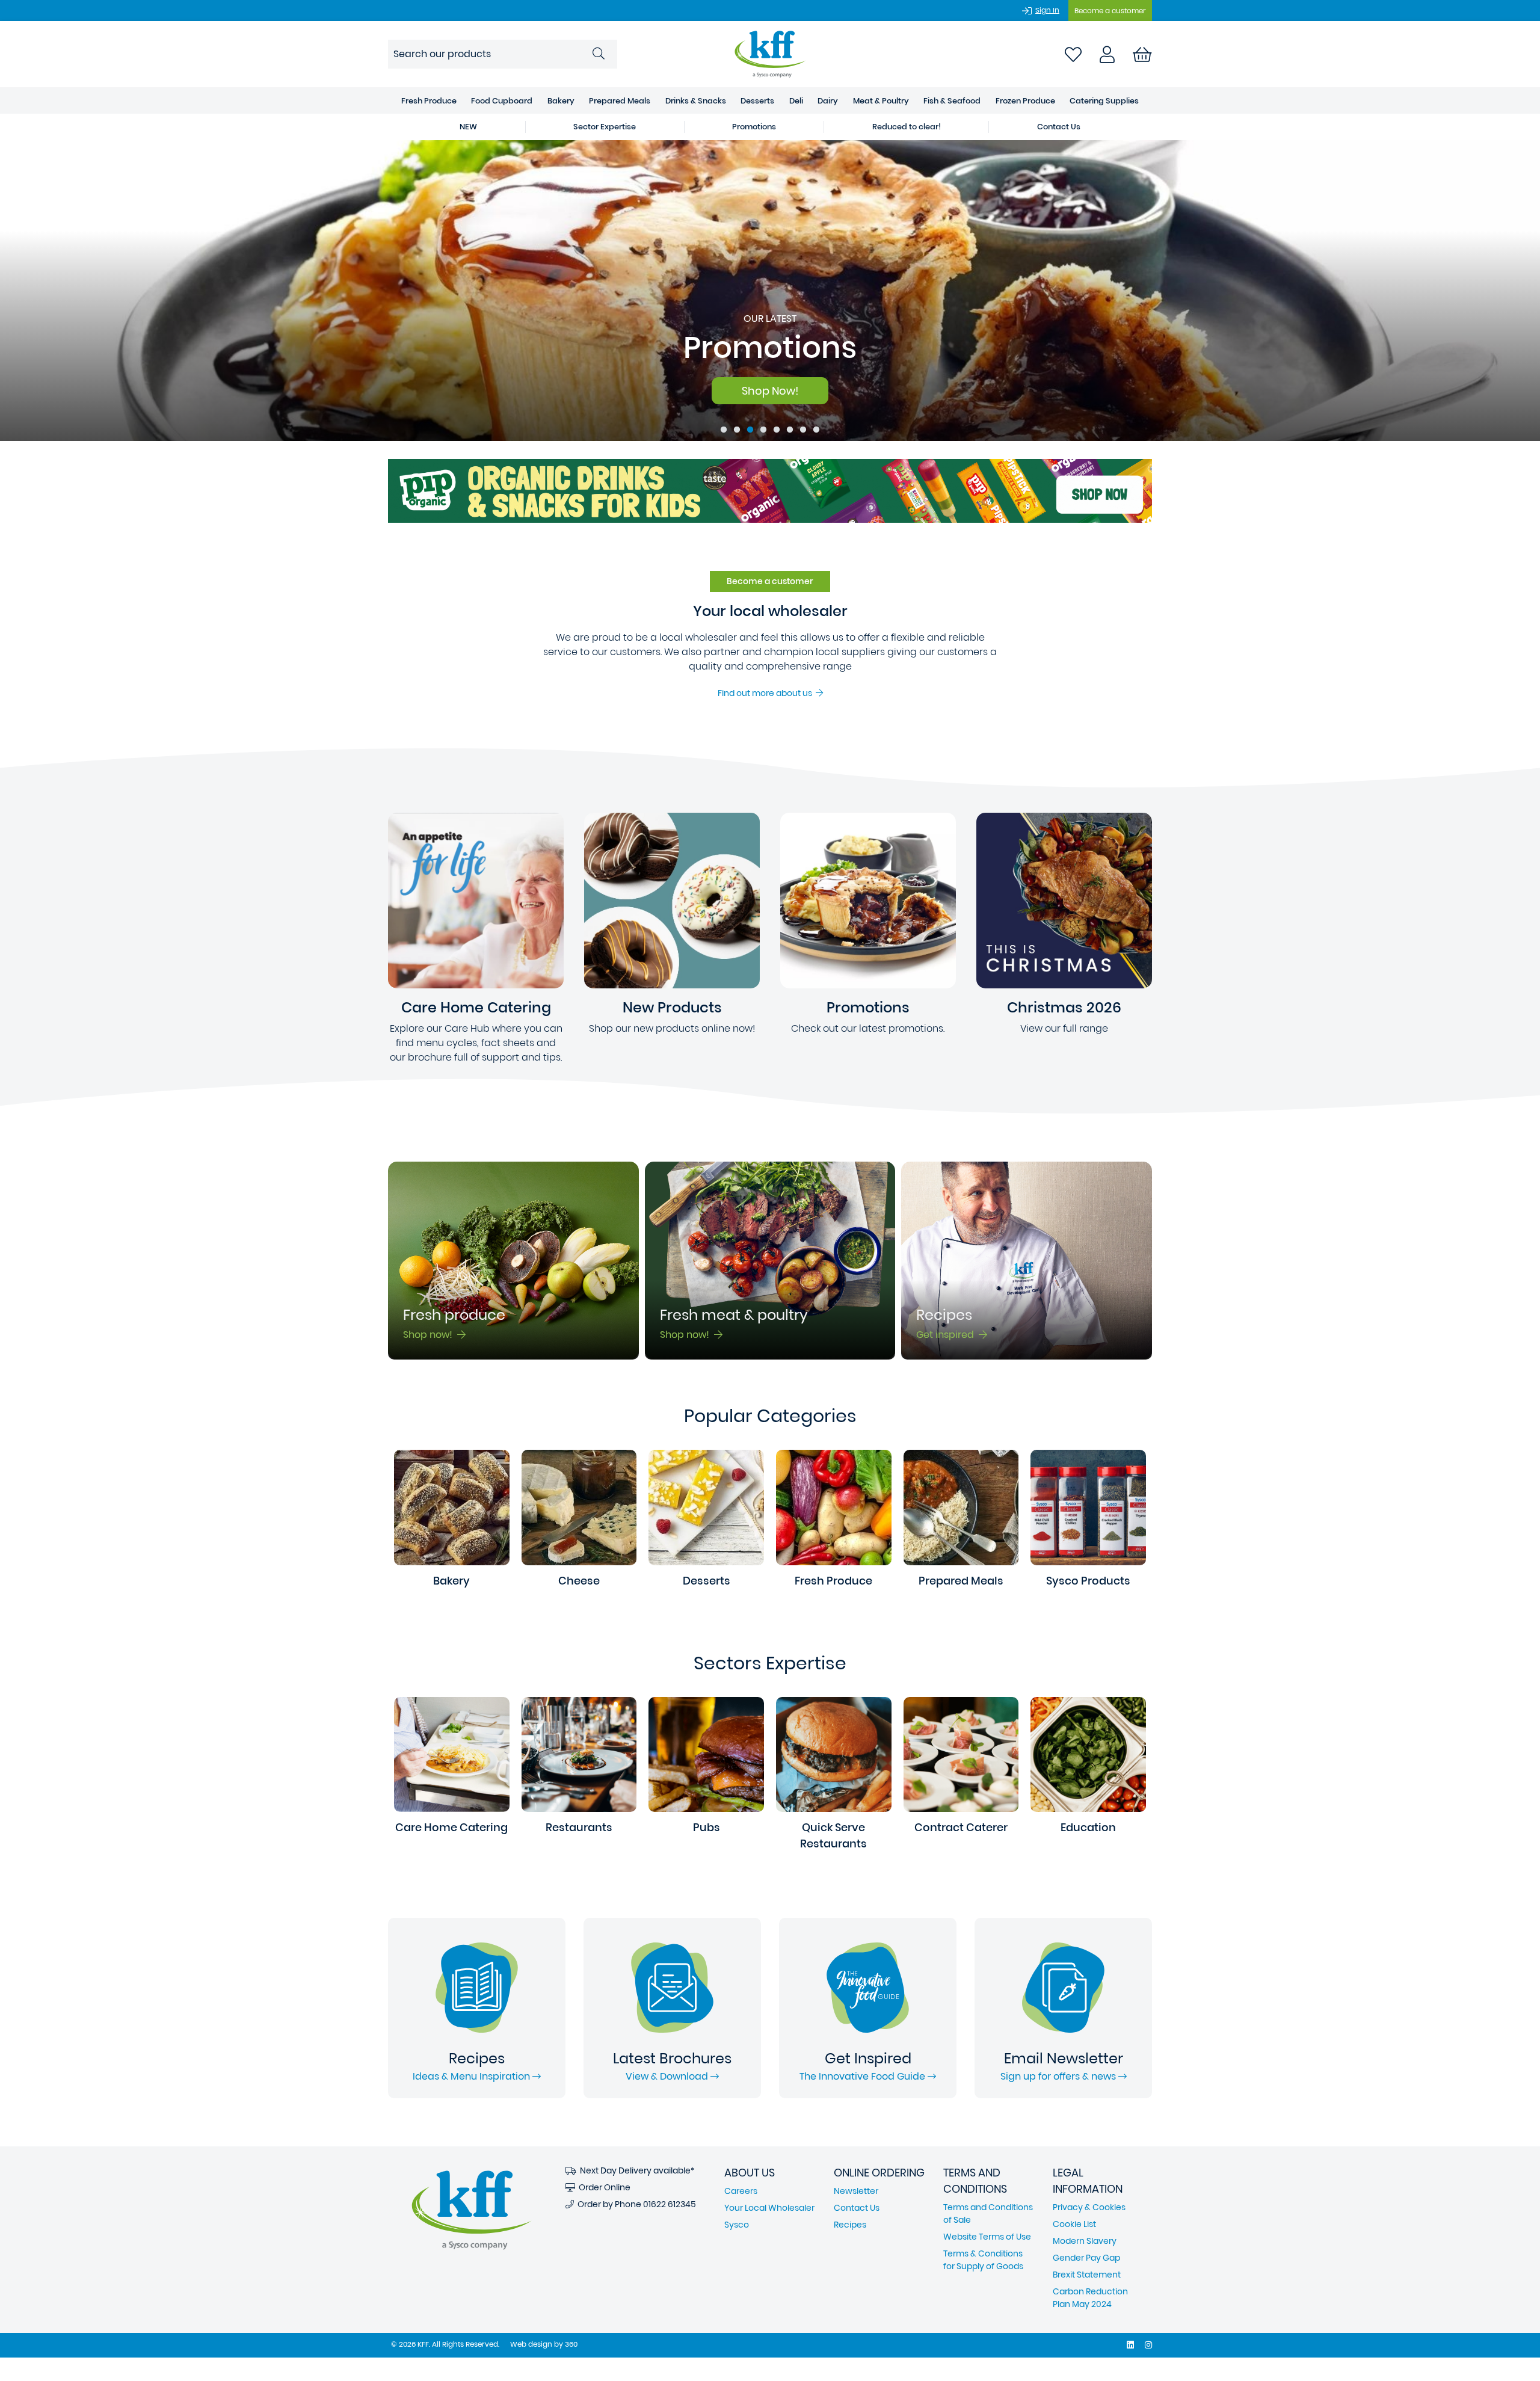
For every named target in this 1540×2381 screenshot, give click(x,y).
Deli (796, 101)
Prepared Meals (620, 101)
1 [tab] (724, 430)
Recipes (850, 2225)
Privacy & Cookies (1089, 2207)
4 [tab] (763, 430)
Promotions (754, 127)
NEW (468, 127)
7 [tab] (803, 430)
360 (571, 2344)
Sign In (1047, 10)
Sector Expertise (605, 127)
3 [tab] (750, 430)
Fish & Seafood (952, 101)
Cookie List (1074, 2224)
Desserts (757, 101)
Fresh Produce (429, 101)
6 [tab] (790, 430)
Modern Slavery (1085, 2241)
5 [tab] (777, 430)
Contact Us (1059, 127)
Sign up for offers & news (1059, 2076)
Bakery (561, 101)
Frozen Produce (1025, 101)
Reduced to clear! (907, 127)
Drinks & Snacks (696, 101)
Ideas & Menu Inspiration (473, 2076)
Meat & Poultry (881, 101)
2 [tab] (737, 430)
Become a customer (1110, 11)
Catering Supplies (1104, 101)
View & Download (668, 2076)
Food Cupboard (502, 101)
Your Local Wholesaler (769, 2208)
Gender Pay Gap (1086, 2258)
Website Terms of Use (987, 2237)
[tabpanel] (770, 291)
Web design (531, 2344)
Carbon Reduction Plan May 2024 (1090, 2298)
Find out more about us (767, 693)
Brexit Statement (1087, 2275)
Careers (741, 2191)
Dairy (828, 101)
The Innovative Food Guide (864, 2076)
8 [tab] (816, 430)
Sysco (737, 2225)
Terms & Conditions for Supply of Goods (983, 2260)
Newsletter (856, 2191)
